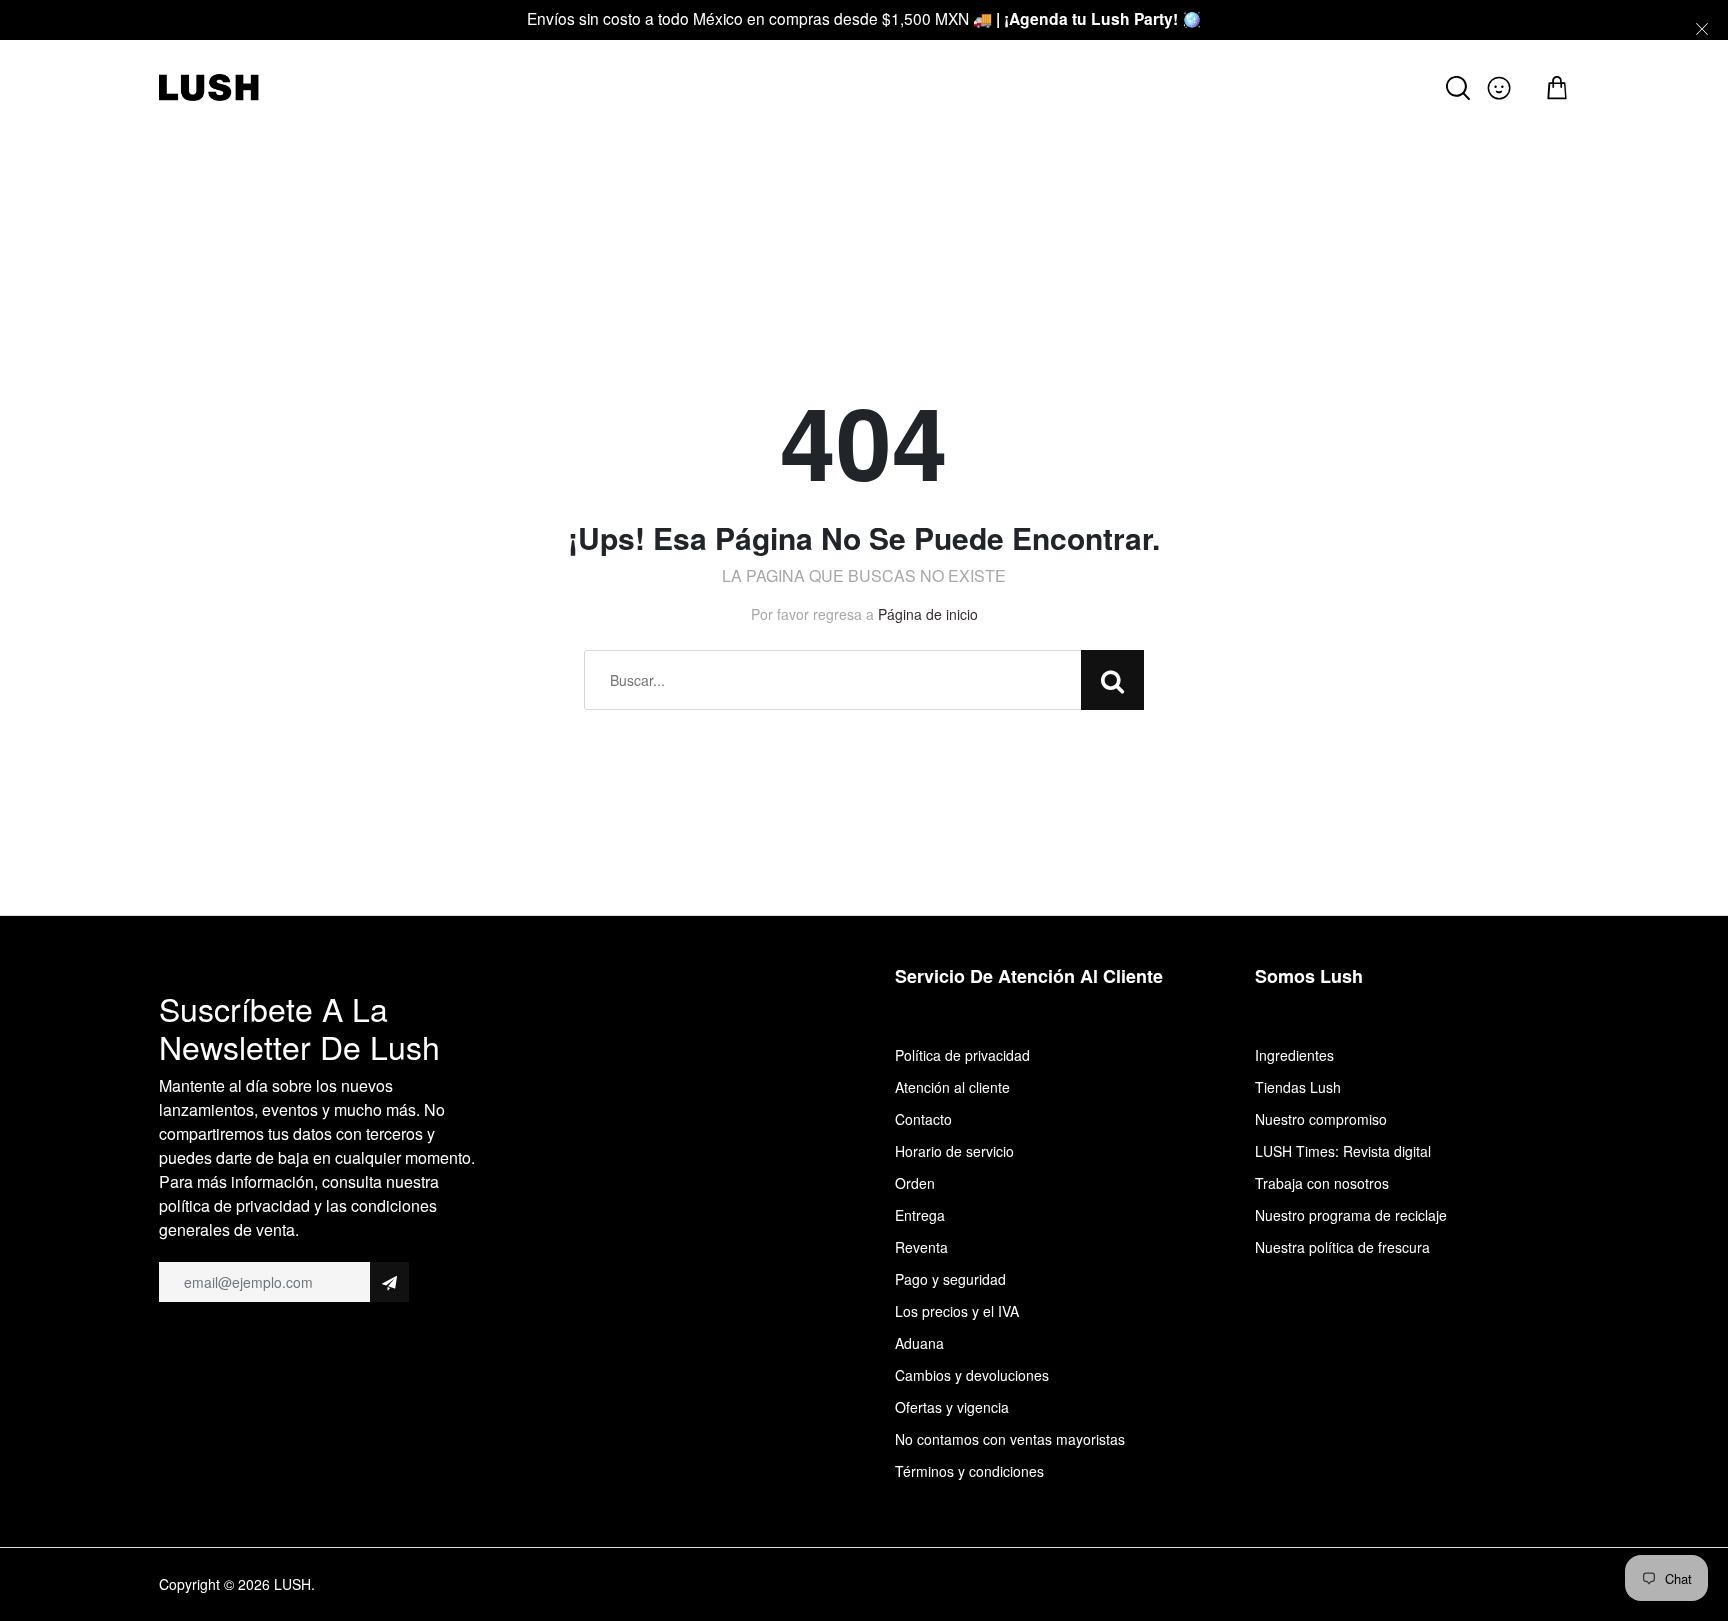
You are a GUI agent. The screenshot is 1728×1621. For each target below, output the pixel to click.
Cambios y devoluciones (972, 1375)
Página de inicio (928, 614)
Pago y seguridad (950, 1279)
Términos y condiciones (969, 1471)
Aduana (919, 1343)
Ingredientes (1294, 1055)
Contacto (923, 1119)
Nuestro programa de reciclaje (1351, 1215)
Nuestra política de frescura (1342, 1247)
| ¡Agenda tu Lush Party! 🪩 (1098, 18)
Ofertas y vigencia (952, 1407)
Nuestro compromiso (1321, 1119)
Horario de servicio (954, 1151)
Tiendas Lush (1298, 1087)
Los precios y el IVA (957, 1311)
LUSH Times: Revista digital (1343, 1151)
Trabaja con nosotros (1322, 1183)
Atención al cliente (952, 1087)
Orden (915, 1183)
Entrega (920, 1215)
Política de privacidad (962, 1055)
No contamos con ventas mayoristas (1010, 1439)
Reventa (921, 1247)
